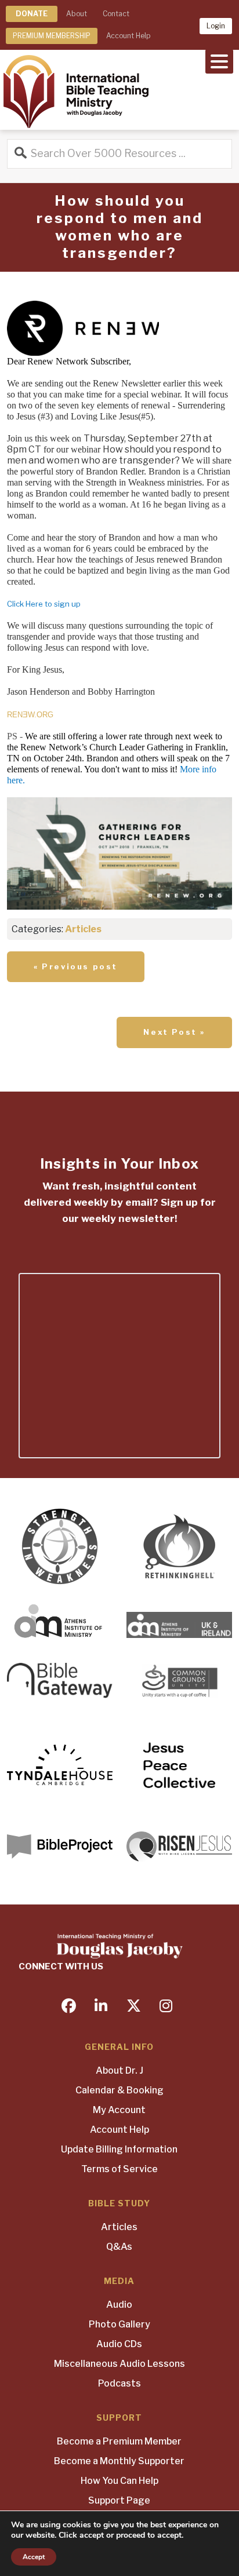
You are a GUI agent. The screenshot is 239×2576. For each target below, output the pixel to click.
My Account (119, 2110)
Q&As (119, 2247)
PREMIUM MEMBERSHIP (52, 36)
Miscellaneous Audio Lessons (119, 2364)
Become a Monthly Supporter (119, 2461)
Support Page (119, 2500)
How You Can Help (119, 2481)
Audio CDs (119, 2344)
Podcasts (119, 2383)
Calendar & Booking (119, 2090)
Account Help (128, 36)
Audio (119, 2305)
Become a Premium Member (119, 2441)
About (77, 14)
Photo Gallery (119, 2324)
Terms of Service (119, 2169)
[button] (219, 60)
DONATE (32, 14)
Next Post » (174, 1032)
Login (216, 26)
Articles (83, 929)
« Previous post (76, 966)
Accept (34, 2557)
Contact (116, 14)
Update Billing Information (119, 2149)
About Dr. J (119, 2070)
